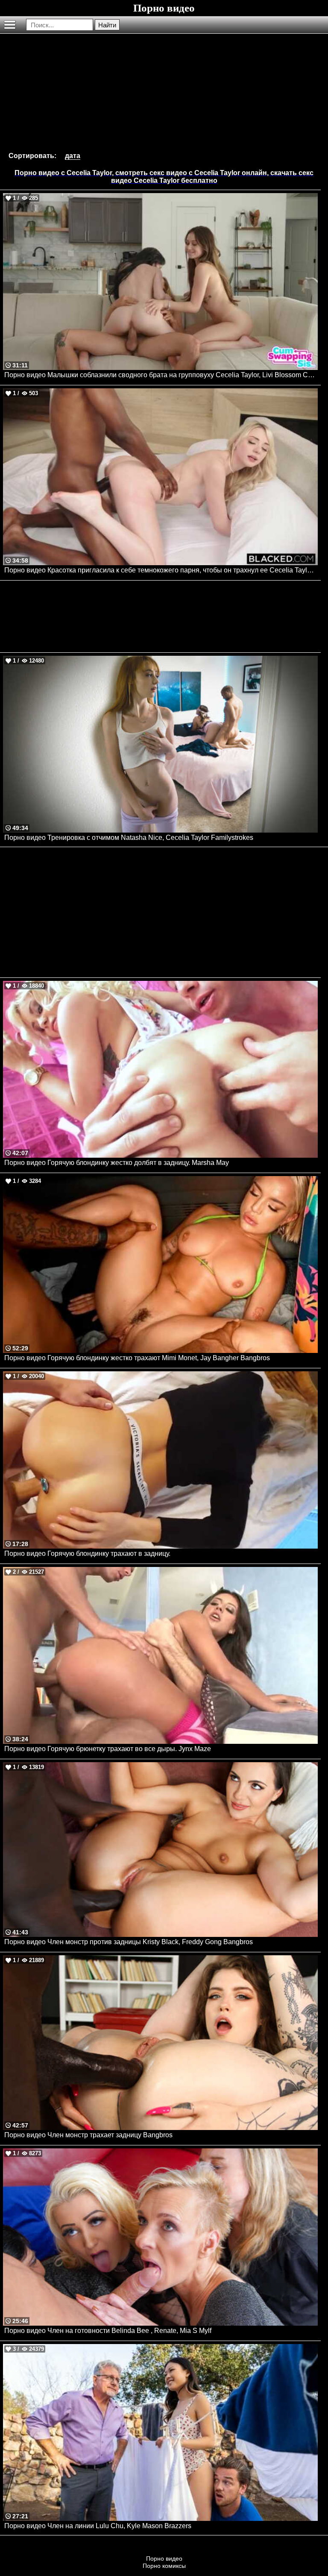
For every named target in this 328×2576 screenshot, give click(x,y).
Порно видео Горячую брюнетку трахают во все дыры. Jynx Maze (108, 1749)
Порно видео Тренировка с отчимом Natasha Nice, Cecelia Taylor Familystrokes (129, 838)
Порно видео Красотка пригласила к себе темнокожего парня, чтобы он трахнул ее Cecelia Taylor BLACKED (161, 570)
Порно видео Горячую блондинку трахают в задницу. (87, 1554)
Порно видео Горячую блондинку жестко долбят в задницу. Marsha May (117, 1163)
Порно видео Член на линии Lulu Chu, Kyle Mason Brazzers (98, 2526)
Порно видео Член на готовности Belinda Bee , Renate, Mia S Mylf (108, 2331)
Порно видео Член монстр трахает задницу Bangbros (88, 2135)
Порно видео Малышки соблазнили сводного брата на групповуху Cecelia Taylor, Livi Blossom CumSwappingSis (161, 375)
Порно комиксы (164, 2566)
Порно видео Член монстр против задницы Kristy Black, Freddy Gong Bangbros (129, 1942)
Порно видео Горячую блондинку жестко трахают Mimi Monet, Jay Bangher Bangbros (137, 1358)
